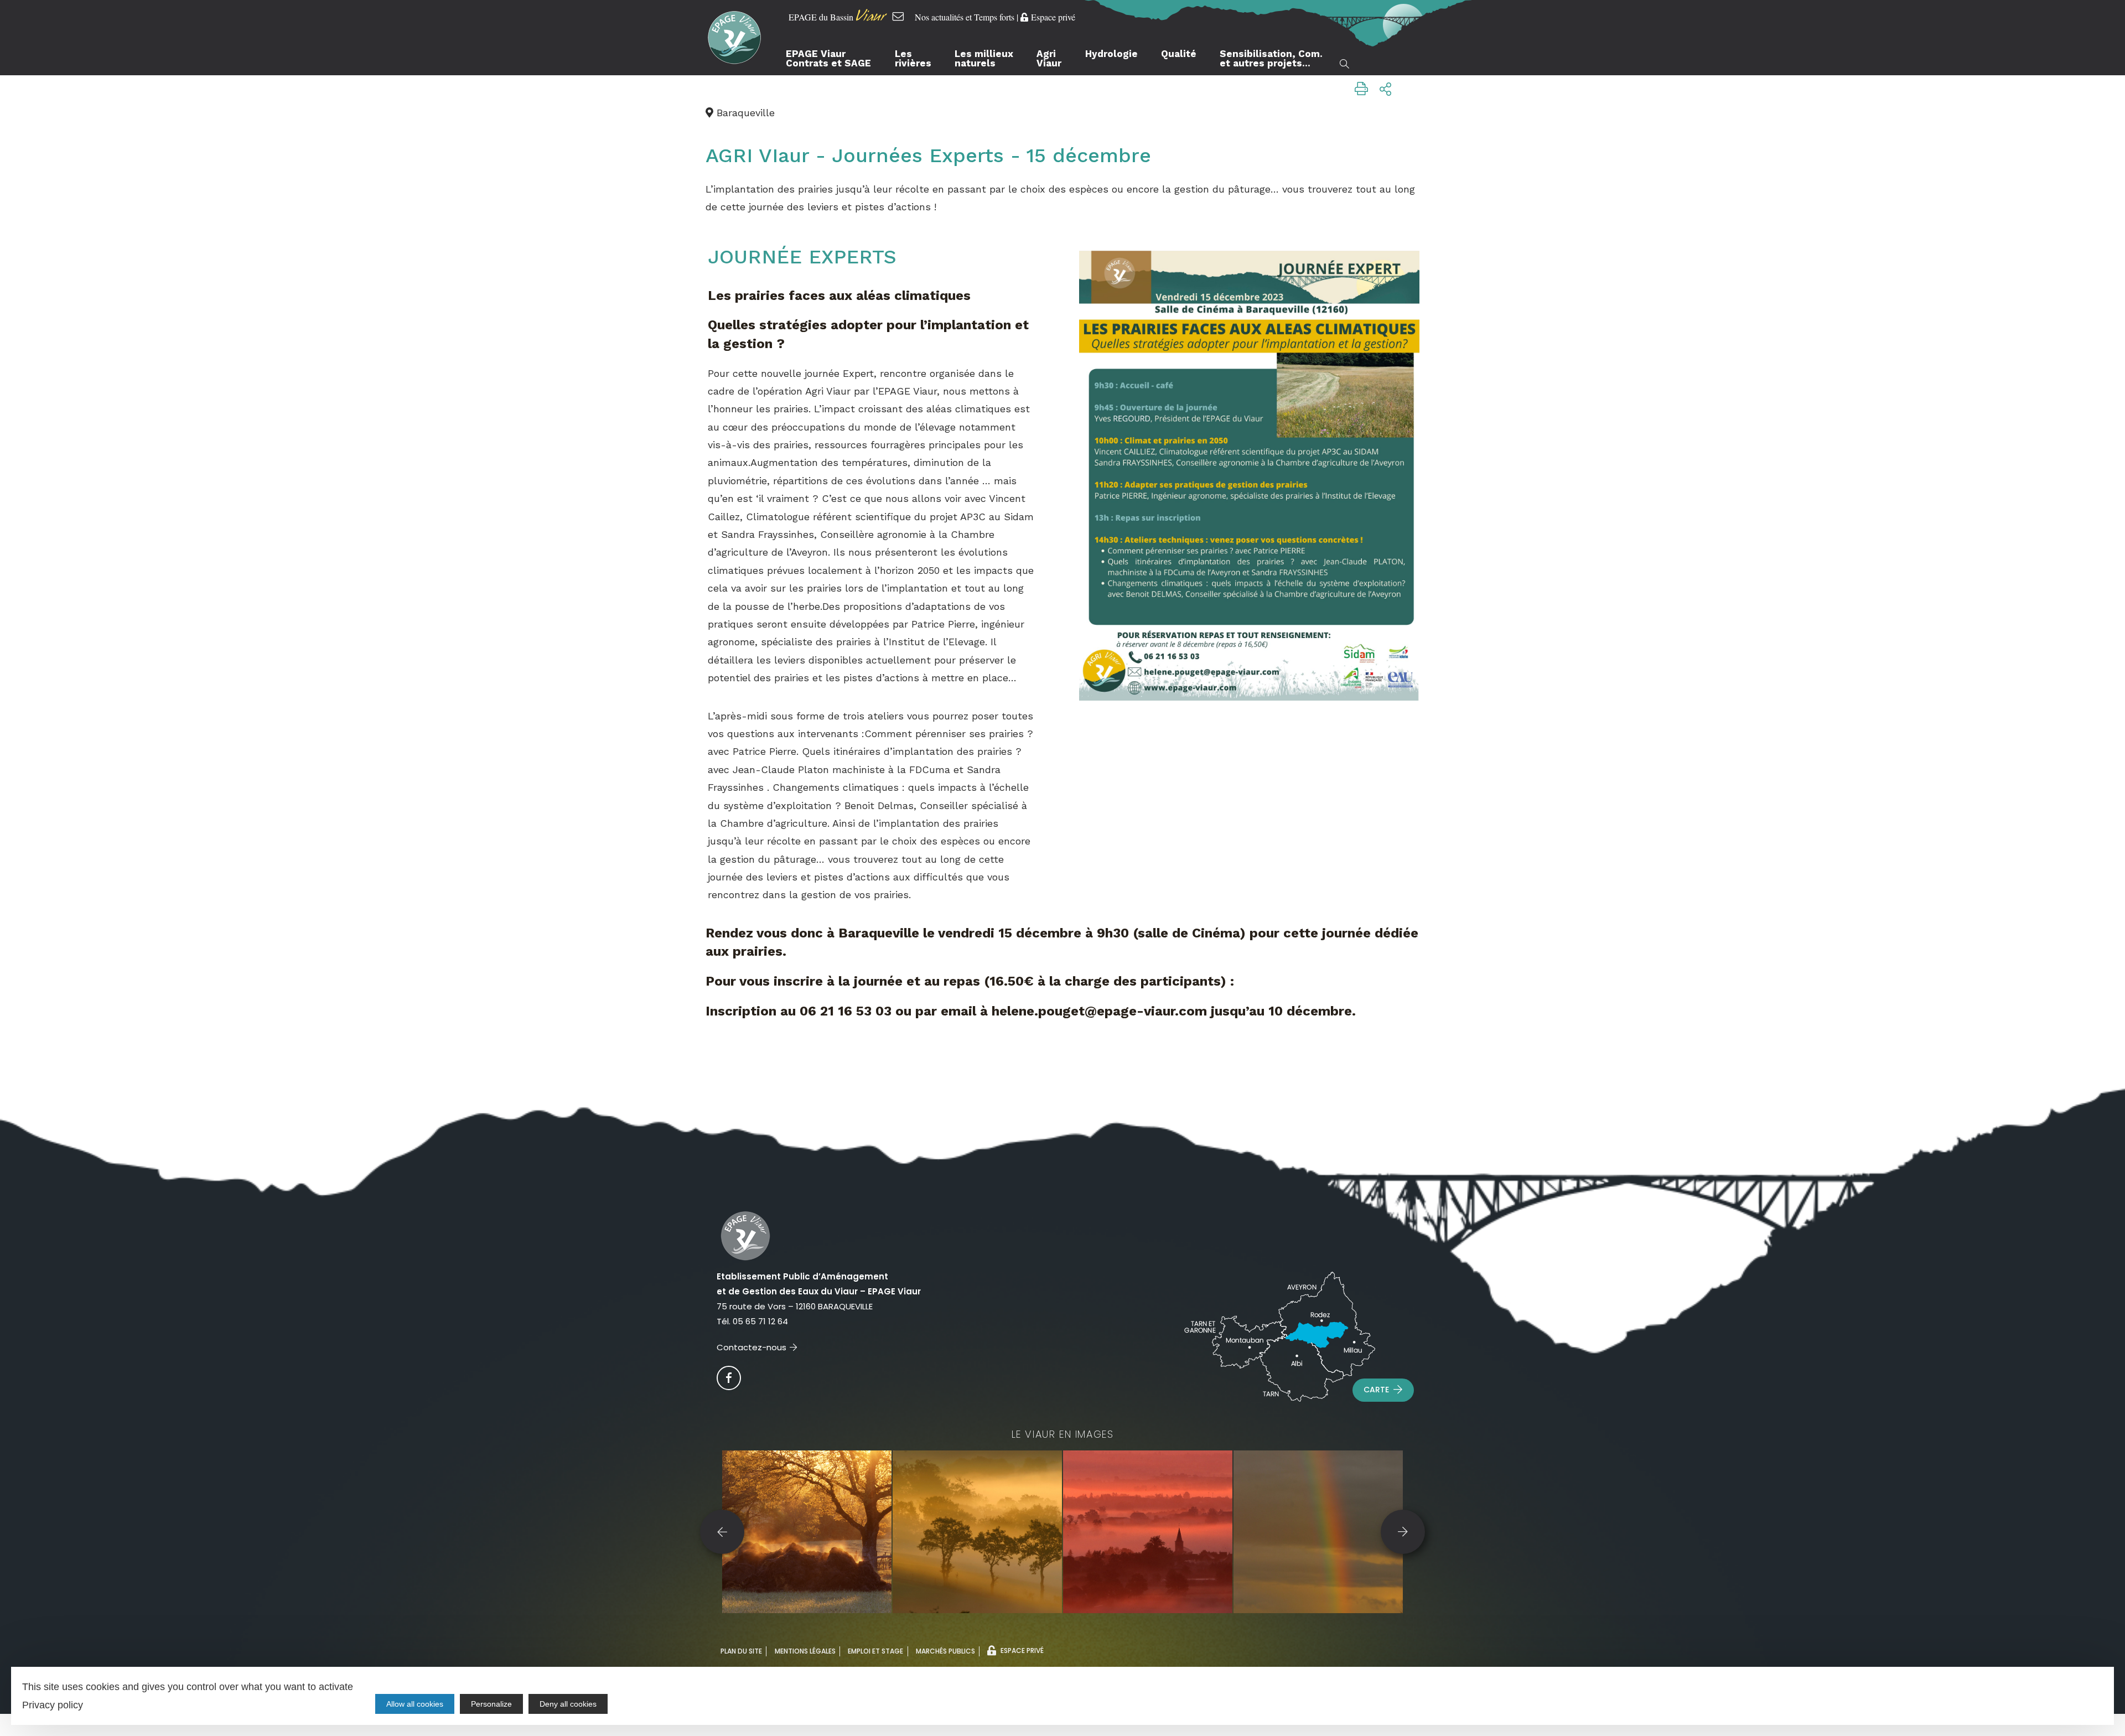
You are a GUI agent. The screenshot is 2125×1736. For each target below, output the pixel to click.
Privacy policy (53, 1705)
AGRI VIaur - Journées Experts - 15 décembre (928, 156)
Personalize (491, 1704)
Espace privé (1053, 17)
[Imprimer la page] (1361, 89)
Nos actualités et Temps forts (965, 17)
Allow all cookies (415, 1704)
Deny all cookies (568, 1704)
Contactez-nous (751, 1347)
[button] (722, 1532)
